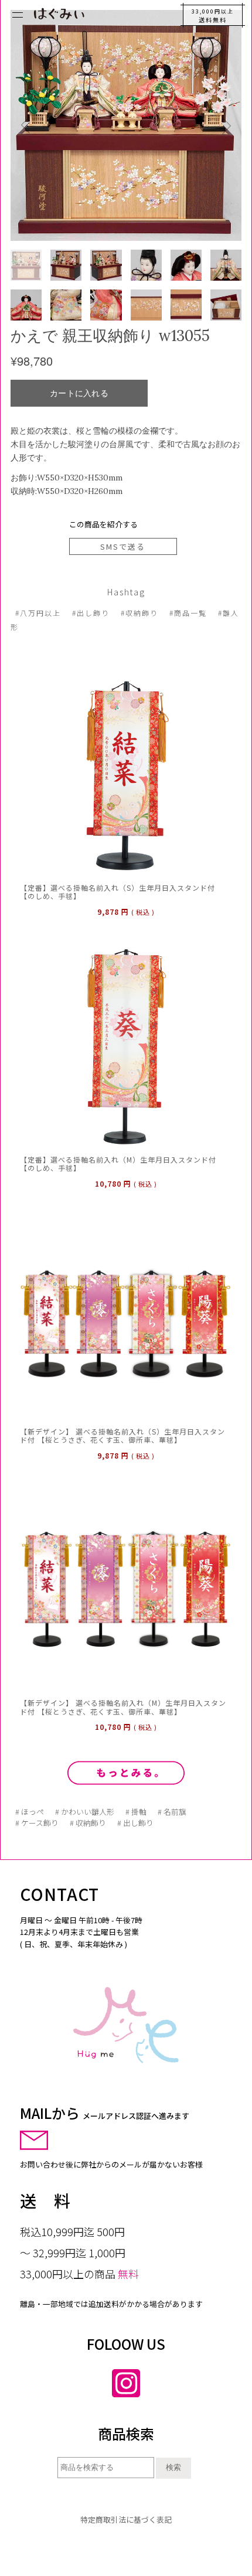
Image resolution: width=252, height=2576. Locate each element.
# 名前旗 (172, 1812)
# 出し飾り (135, 1823)
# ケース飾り (37, 1823)
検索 (173, 2467)
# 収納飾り (88, 1823)
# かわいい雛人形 (85, 1812)
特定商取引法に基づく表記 (126, 2519)
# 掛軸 (136, 1812)
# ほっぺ (30, 1812)
